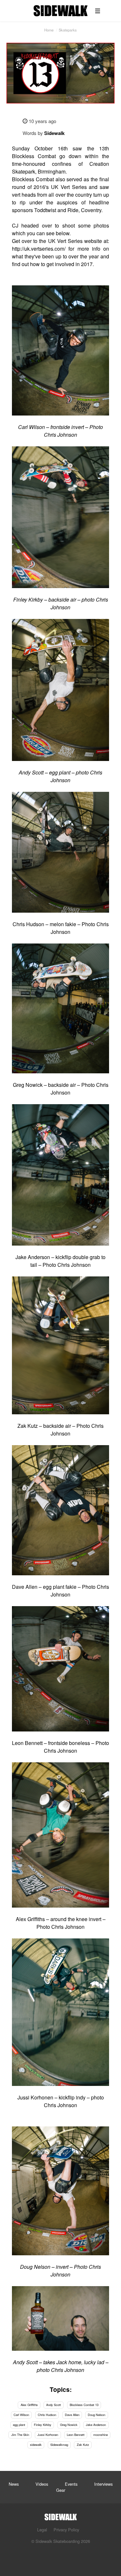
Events (71, 2484)
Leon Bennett (76, 2435)
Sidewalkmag (59, 2445)
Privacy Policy (66, 2530)
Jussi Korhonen (48, 2435)
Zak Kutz (83, 2445)
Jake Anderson (96, 2425)
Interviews (103, 2484)
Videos (42, 2484)
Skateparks (68, 30)
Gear (61, 2490)
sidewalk (36, 2445)
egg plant (19, 2425)
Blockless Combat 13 (84, 2405)
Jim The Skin (20, 2435)
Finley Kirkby (43, 2425)
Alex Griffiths (29, 2405)
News (14, 2484)
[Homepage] (61, 2515)
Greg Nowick (69, 2425)
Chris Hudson (47, 2415)
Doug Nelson (96, 2415)
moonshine (101, 2435)
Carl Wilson (21, 2415)
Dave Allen (72, 2415)
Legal (42, 2530)
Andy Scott (54, 2405)
